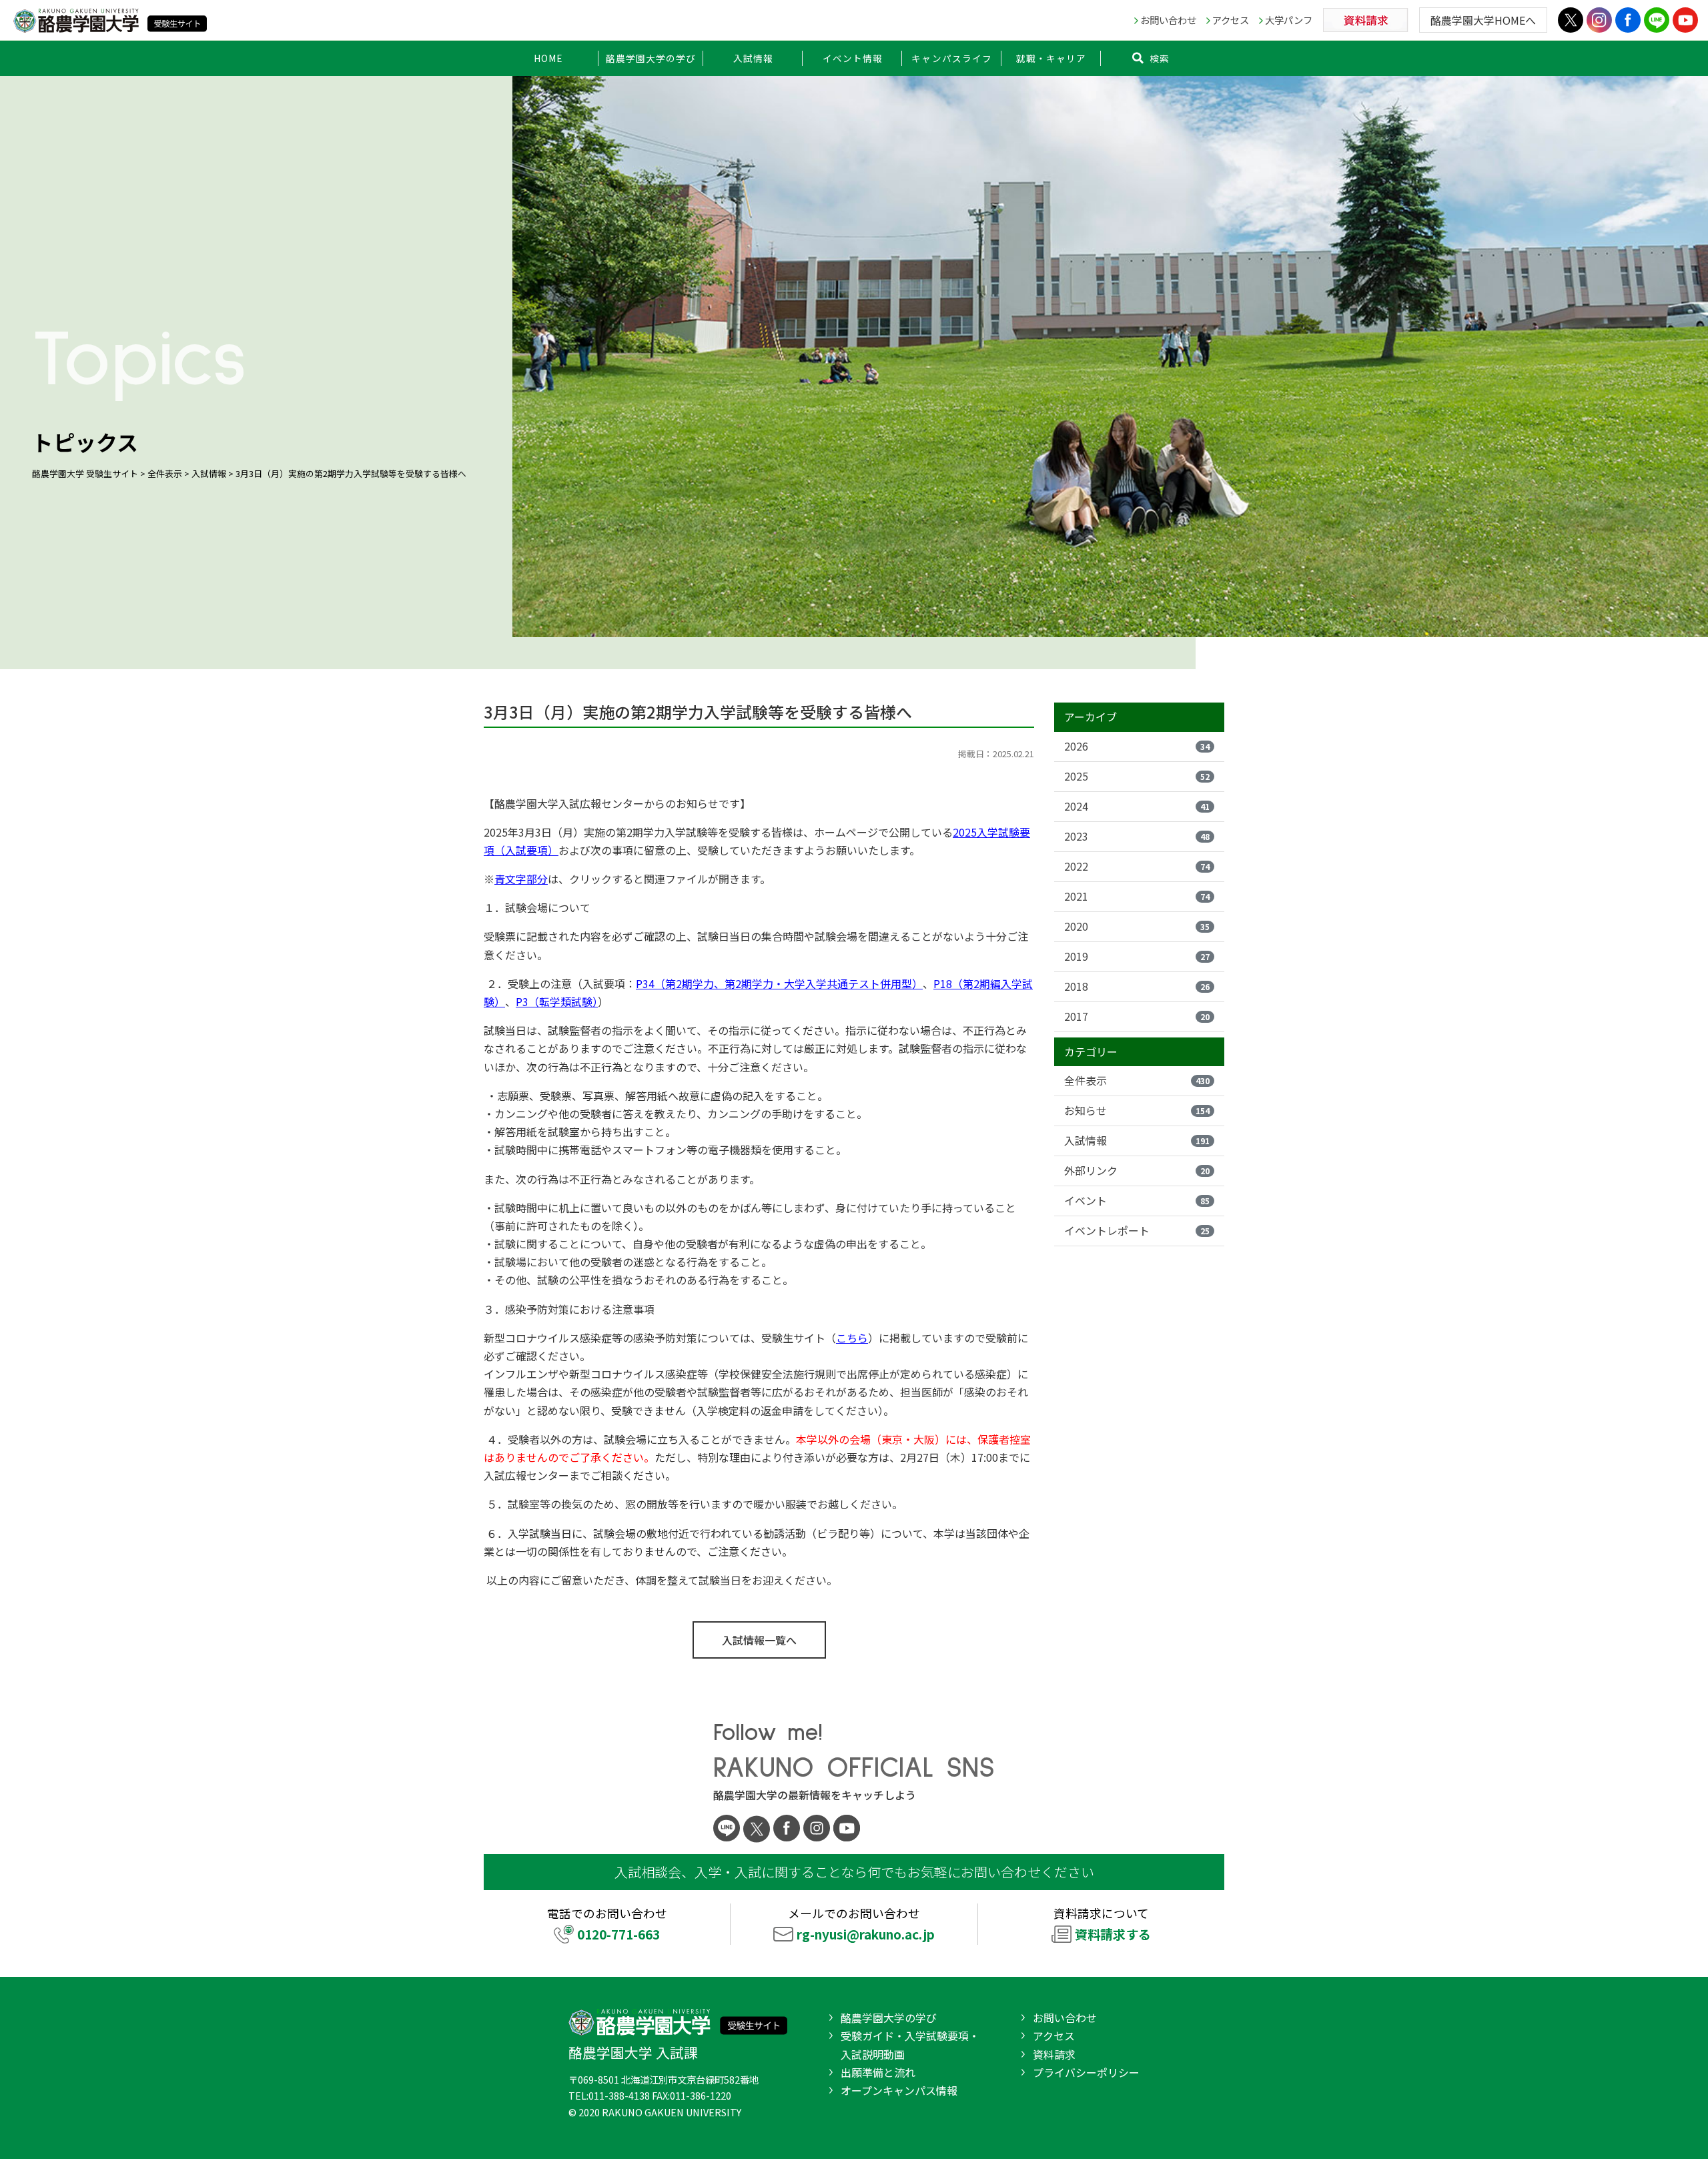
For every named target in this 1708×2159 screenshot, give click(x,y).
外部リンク (1137, 1170)
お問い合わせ (1168, 20)
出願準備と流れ (878, 2072)
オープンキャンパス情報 (899, 2090)
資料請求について (1102, 1924)
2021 (1137, 896)
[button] (651, 58)
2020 (1137, 926)
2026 (1137, 746)
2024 (1137, 806)
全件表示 (1137, 1080)
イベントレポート (1137, 1230)
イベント (1137, 1200)
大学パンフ (1289, 20)
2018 (1137, 986)
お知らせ (1137, 1110)
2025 (1137, 776)
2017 (1137, 1016)
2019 (1137, 956)
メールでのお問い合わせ (861, 1924)
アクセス (1231, 20)
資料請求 (1054, 2054)
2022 (1137, 866)
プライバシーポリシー (1086, 2072)
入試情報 (1137, 1140)
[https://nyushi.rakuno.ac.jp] (110, 18)
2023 (1137, 836)
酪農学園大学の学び (889, 2018)
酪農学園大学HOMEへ (1483, 20)
